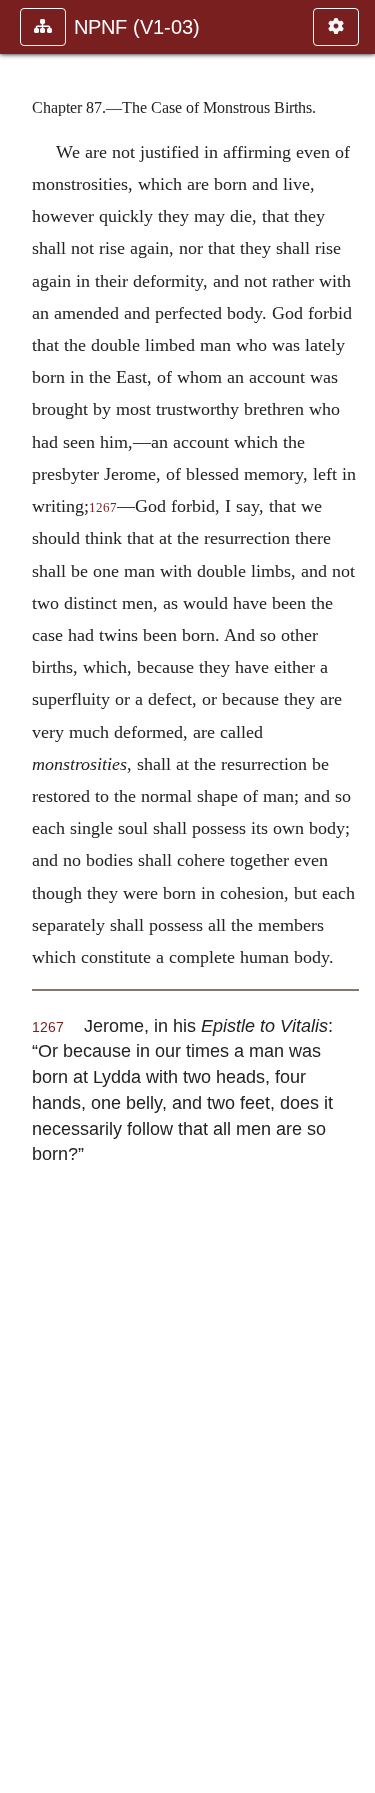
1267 (103, 508)
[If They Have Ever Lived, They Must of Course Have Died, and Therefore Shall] (23, 896)
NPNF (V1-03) (137, 27)
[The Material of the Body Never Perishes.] (352, 896)
